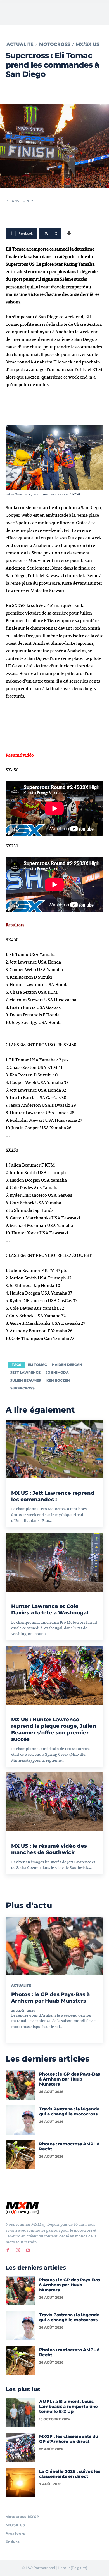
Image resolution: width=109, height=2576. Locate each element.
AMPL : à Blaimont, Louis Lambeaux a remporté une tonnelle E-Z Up (68, 2406)
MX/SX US (87, 44)
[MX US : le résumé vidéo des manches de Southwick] (54, 1802)
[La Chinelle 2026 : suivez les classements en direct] (20, 2482)
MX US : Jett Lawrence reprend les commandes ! (53, 1496)
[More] (69, 233)
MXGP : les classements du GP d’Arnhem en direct (69, 2439)
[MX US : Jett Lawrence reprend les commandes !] (54, 1449)
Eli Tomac (37, 1365)
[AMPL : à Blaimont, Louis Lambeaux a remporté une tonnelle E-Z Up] (20, 2412)
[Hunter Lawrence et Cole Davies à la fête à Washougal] (54, 1562)
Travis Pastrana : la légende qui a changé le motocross (69, 2111)
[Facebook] (8, 2250)
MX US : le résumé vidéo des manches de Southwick (49, 1849)
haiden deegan (67, 1365)
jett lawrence (25, 1372)
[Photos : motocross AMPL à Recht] (20, 2155)
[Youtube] (28, 2250)
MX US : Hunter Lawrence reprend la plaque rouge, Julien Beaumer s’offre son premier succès (54, 1729)
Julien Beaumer (26, 1380)
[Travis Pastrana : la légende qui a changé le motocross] (20, 2120)
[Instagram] (18, 2250)
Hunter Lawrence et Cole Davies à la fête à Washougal (50, 1610)
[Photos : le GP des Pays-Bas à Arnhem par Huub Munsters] (54, 1946)
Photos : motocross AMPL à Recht (69, 2146)
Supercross (22, 1388)
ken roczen (58, 1380)
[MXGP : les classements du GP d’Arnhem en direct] (20, 2447)
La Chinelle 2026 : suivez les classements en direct (70, 2474)
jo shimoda (57, 1372)
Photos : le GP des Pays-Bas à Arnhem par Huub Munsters (50, 1998)
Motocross (55, 44)
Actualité (20, 44)
